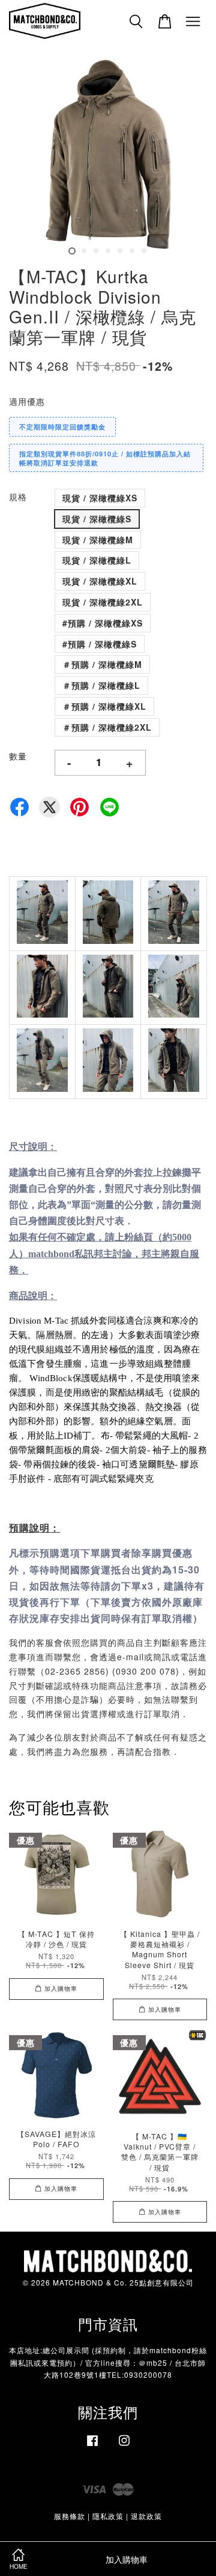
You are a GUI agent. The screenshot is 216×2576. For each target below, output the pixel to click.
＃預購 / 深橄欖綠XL (104, 706)
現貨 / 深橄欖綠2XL (103, 602)
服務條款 (70, 2516)
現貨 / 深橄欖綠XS (100, 498)
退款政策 (146, 2516)
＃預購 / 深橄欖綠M (102, 664)
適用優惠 (27, 401)
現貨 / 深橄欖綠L (97, 560)
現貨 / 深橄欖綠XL (100, 581)
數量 (18, 756)
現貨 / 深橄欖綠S (97, 519)
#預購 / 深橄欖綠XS (103, 623)
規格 (18, 497)
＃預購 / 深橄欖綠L (101, 685)
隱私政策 (108, 2516)
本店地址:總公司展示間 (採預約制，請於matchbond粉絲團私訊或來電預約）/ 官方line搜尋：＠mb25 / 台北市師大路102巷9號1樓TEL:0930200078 (108, 2362)
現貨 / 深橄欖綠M (98, 540)
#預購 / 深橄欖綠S (100, 644)
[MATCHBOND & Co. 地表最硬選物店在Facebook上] (92, 2446)
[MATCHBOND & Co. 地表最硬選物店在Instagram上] (124, 2446)
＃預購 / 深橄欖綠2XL (107, 727)
